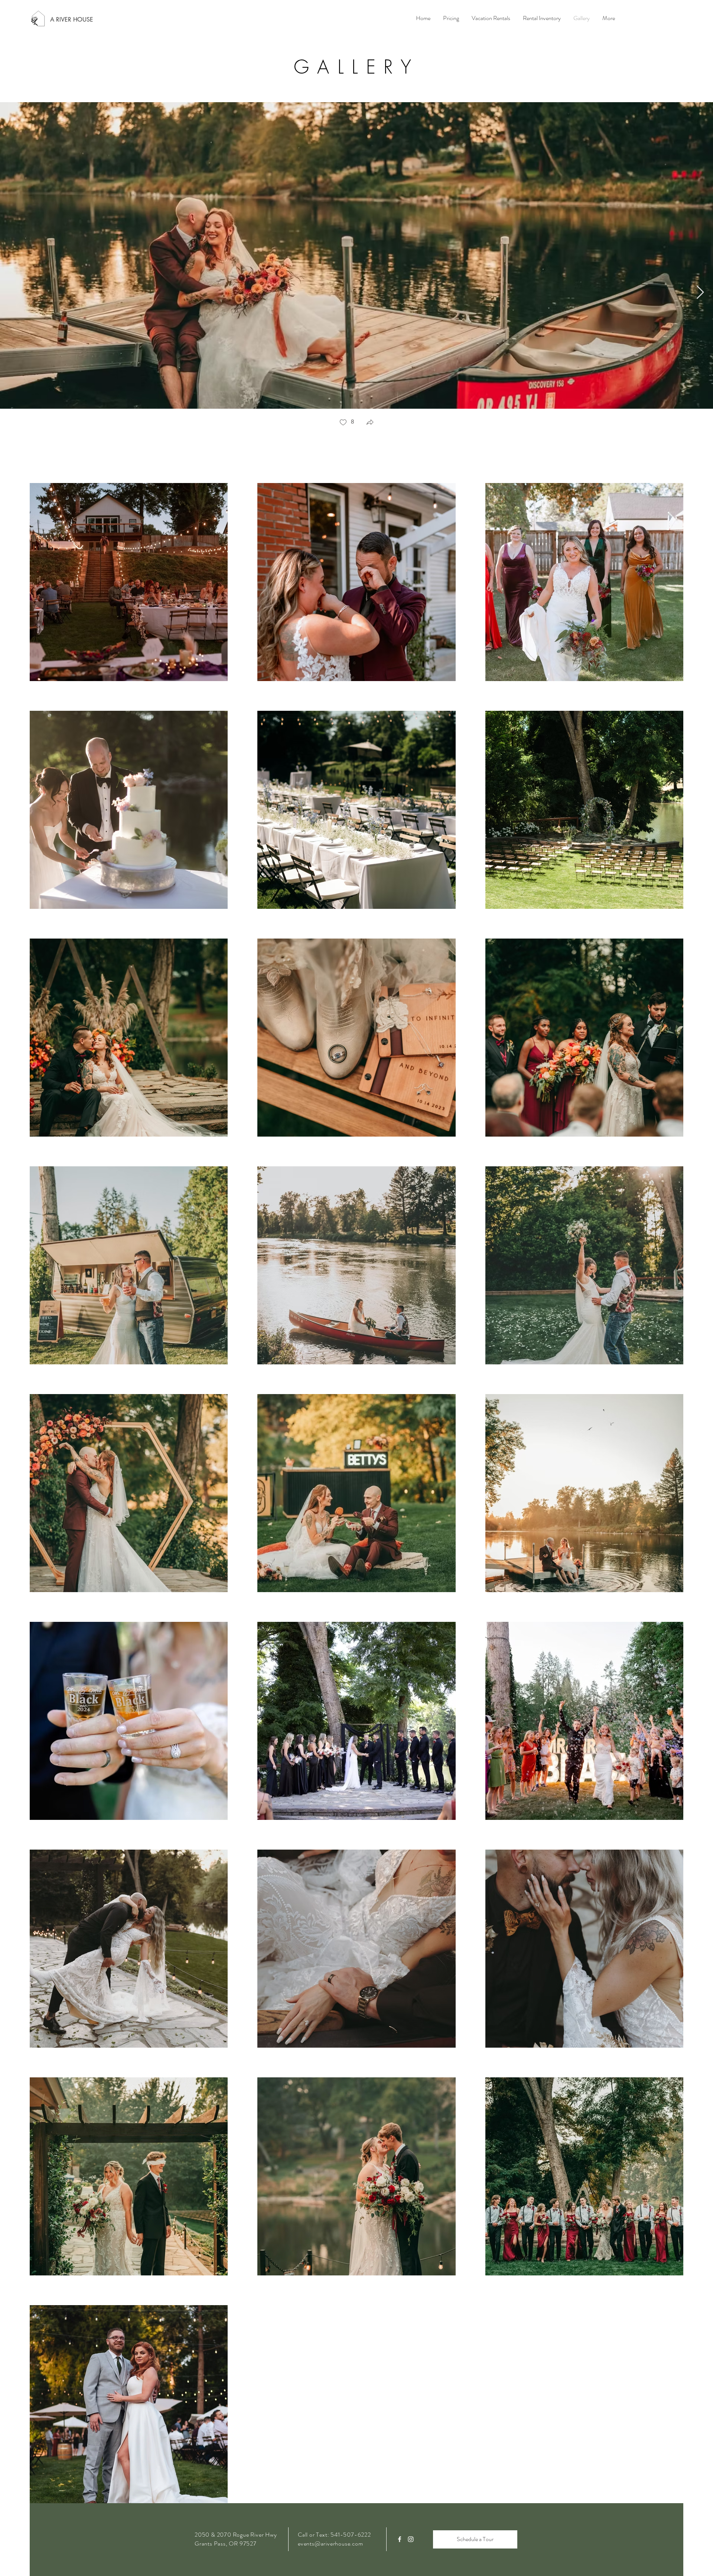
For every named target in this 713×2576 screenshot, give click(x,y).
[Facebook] (400, 2539)
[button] (370, 423)
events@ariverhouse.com (331, 2543)
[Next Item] (700, 293)
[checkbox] (346, 423)
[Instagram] (411, 2539)
